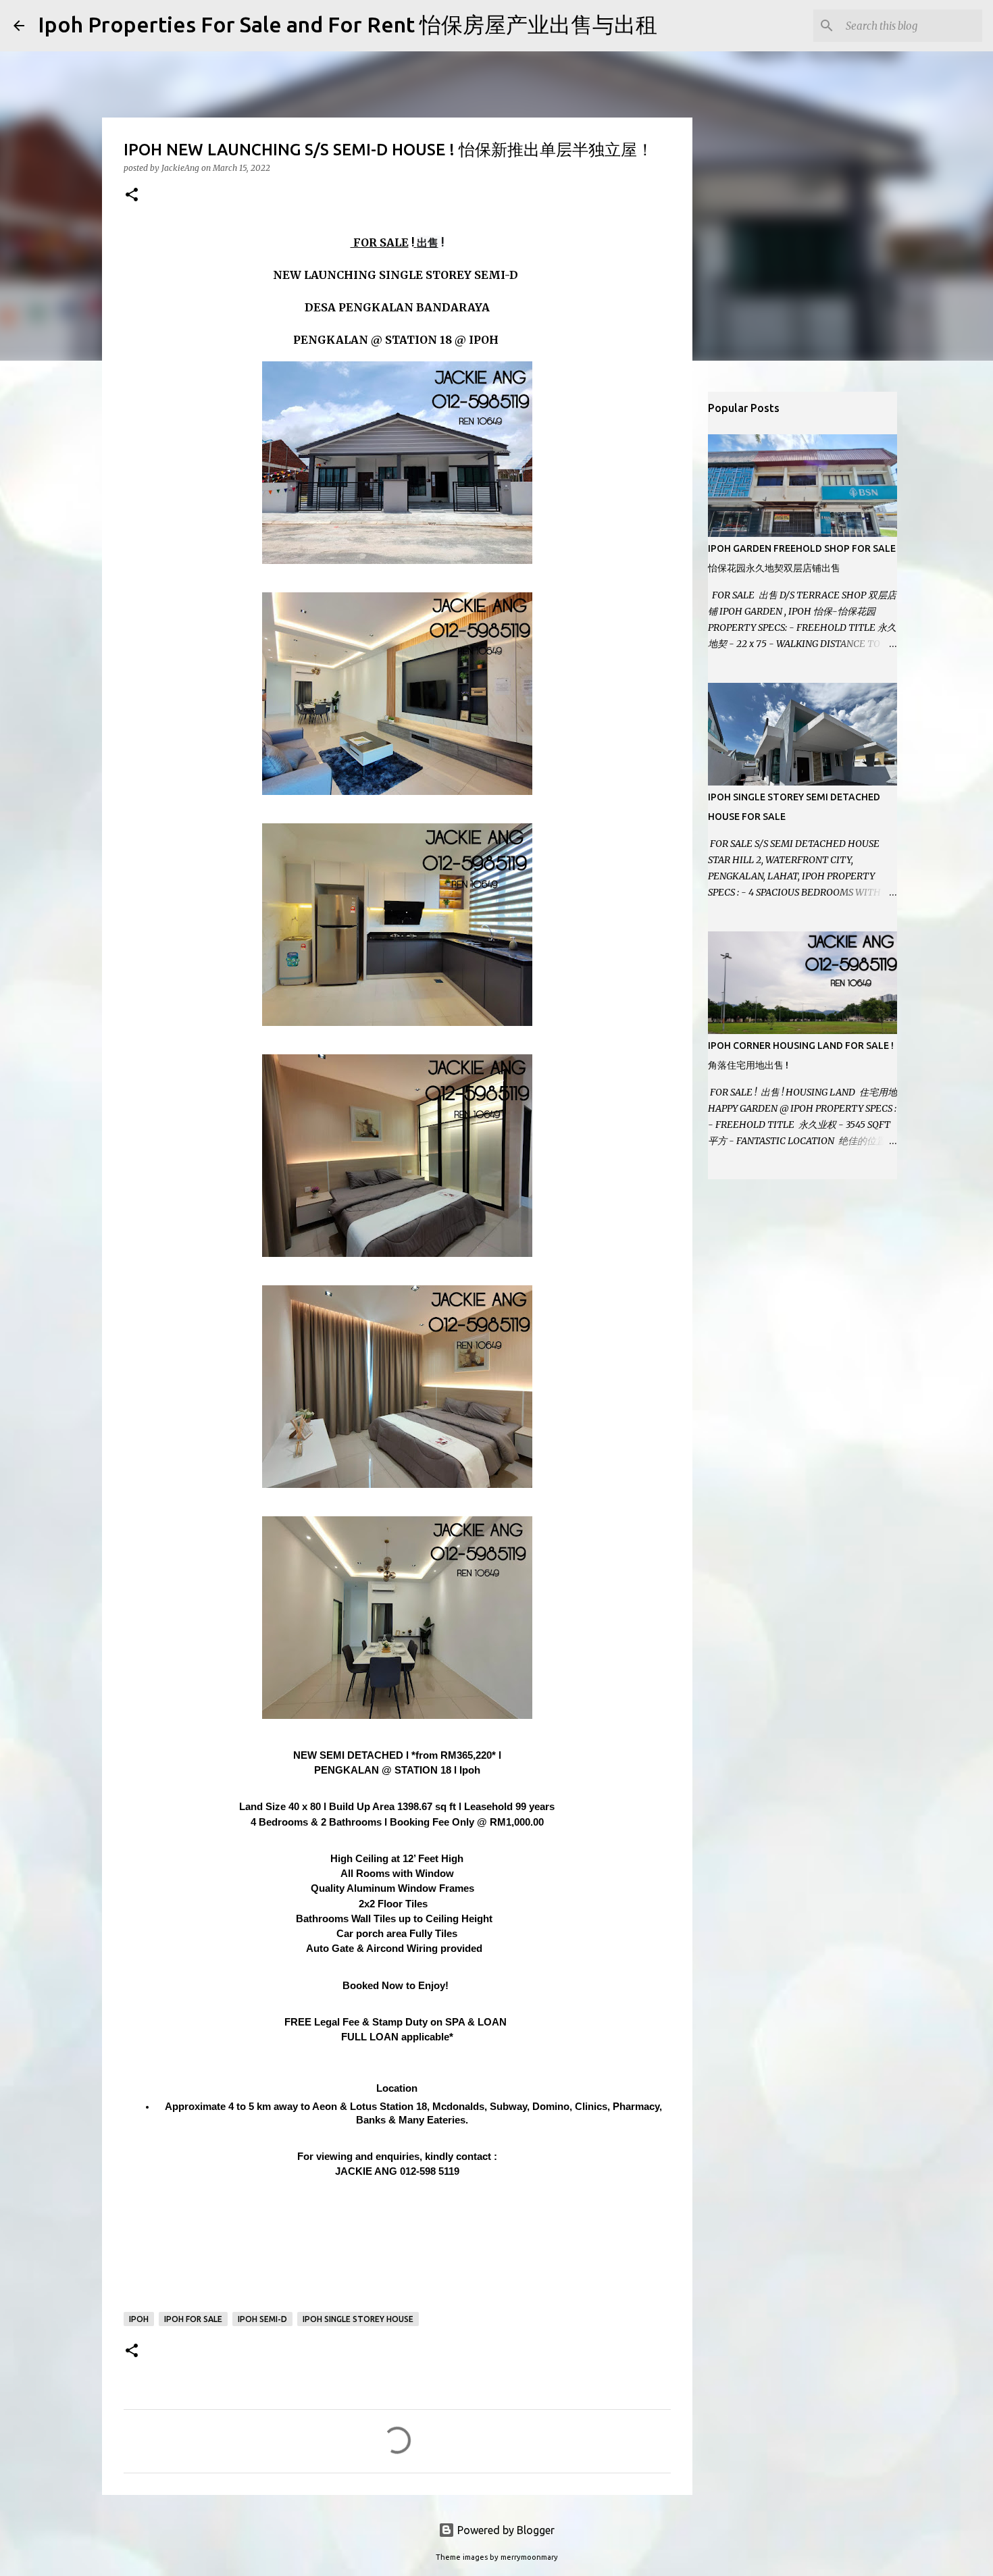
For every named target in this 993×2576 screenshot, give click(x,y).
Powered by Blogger (505, 2530)
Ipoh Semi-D (262, 2319)
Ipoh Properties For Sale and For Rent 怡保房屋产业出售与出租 (348, 24)
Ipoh (139, 2319)
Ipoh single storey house (358, 2319)
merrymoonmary (529, 2557)
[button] (132, 196)
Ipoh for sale (193, 2319)
